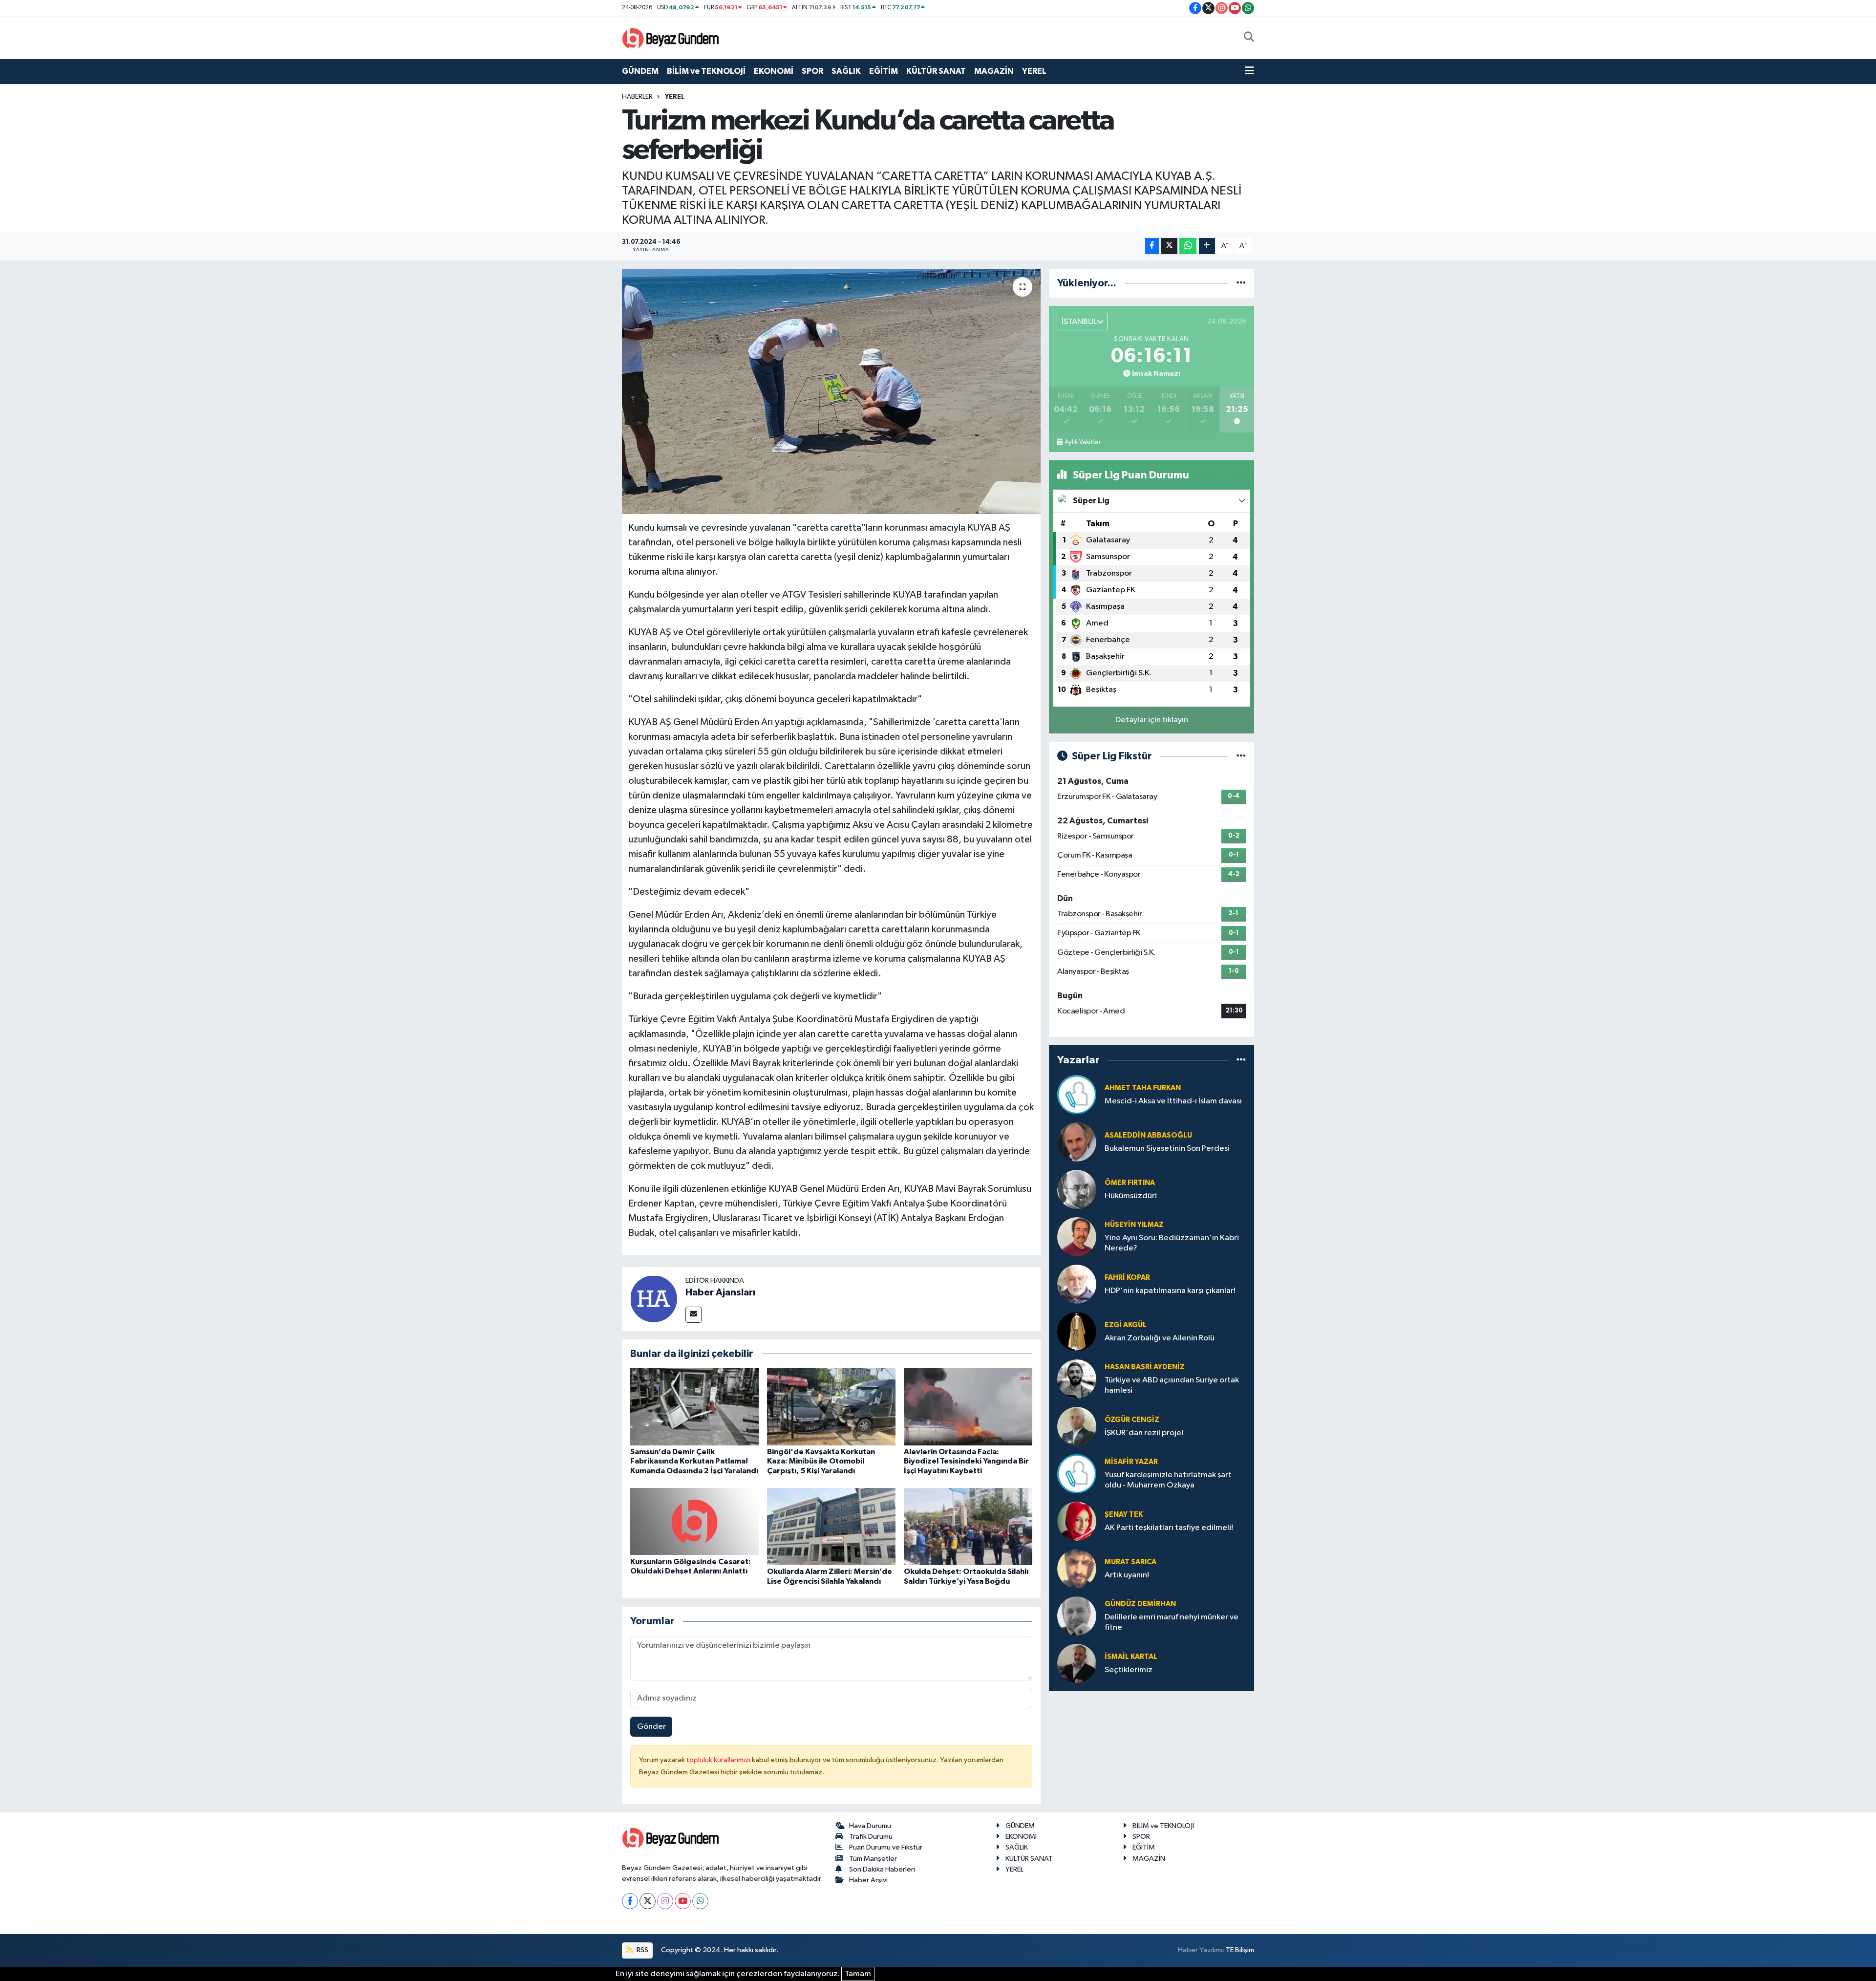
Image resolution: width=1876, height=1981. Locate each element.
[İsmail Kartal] (1077, 1663)
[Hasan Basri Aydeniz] (1077, 1379)
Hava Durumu (870, 1826)
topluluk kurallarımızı (719, 1760)
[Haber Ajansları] (654, 1299)
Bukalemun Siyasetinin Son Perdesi (1167, 1149)
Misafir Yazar (1131, 1462)
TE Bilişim (1240, 1950)
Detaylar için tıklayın (1152, 720)
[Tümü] (1241, 283)
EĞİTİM (884, 71)
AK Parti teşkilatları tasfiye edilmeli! (1169, 1528)
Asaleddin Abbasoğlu (1148, 1135)
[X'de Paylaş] (1169, 246)
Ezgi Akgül (1126, 1325)
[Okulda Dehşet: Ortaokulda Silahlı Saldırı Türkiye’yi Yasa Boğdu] (968, 1526)
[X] (648, 1901)
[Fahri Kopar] (1077, 1284)
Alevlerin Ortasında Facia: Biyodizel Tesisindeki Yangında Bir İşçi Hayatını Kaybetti (966, 1461)
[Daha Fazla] (1207, 246)
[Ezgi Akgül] (1077, 1331)
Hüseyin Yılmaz (1134, 1225)
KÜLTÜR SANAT (936, 71)
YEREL (1034, 71)
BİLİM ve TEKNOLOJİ (706, 71)
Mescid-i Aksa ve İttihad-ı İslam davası (1173, 1101)
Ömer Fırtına (1130, 1183)
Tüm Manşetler (873, 1859)
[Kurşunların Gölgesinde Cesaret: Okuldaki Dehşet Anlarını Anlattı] (694, 1521)
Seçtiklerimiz (1129, 1670)
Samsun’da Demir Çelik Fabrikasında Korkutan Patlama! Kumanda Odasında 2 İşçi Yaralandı (694, 1461)
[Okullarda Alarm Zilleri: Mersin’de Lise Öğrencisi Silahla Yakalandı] (831, 1526)
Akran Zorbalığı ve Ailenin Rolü (1160, 1338)
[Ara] (1249, 38)
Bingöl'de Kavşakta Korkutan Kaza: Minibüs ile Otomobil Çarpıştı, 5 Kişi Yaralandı (821, 1461)
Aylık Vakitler (1083, 442)
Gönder (651, 1727)
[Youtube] (683, 1901)
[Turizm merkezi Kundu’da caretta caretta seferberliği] (831, 391)
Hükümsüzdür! (1131, 1196)
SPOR (812, 71)
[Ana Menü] (1249, 71)
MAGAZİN (994, 71)
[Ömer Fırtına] (1077, 1189)
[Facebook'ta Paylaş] (1152, 246)
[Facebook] (630, 1901)
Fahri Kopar (1127, 1278)
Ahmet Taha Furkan (1143, 1088)
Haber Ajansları (720, 1292)
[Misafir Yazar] (1077, 1474)
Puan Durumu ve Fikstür (886, 1847)
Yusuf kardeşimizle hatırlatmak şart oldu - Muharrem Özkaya (1168, 1480)
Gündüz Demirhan (1140, 1604)
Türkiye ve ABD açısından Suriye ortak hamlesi (1172, 1385)
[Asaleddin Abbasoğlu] (1077, 1142)
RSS (642, 1950)
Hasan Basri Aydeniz (1145, 1367)
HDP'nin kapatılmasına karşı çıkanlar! (1170, 1291)
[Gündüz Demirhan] (1077, 1616)
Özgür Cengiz (1132, 1420)
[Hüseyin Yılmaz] (1077, 1237)
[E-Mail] (693, 1315)
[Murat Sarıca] (1077, 1568)
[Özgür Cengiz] (1077, 1426)
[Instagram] (665, 1901)
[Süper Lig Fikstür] (1241, 756)
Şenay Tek (1124, 1515)
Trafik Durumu (871, 1837)
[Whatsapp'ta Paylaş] (1188, 246)
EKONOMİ (774, 71)
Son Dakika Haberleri (882, 1869)
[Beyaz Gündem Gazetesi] (671, 37)
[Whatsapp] (700, 1901)
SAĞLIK (846, 71)
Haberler (637, 97)
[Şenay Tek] (1077, 1521)
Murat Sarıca (1130, 1562)
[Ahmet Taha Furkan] (1077, 1094)
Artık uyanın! (1127, 1575)
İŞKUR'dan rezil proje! (1144, 1433)
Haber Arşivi (868, 1880)
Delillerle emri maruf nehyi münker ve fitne (1172, 1622)
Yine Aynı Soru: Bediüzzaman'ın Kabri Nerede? (1172, 1243)
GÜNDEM (640, 71)
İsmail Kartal (1131, 1657)
